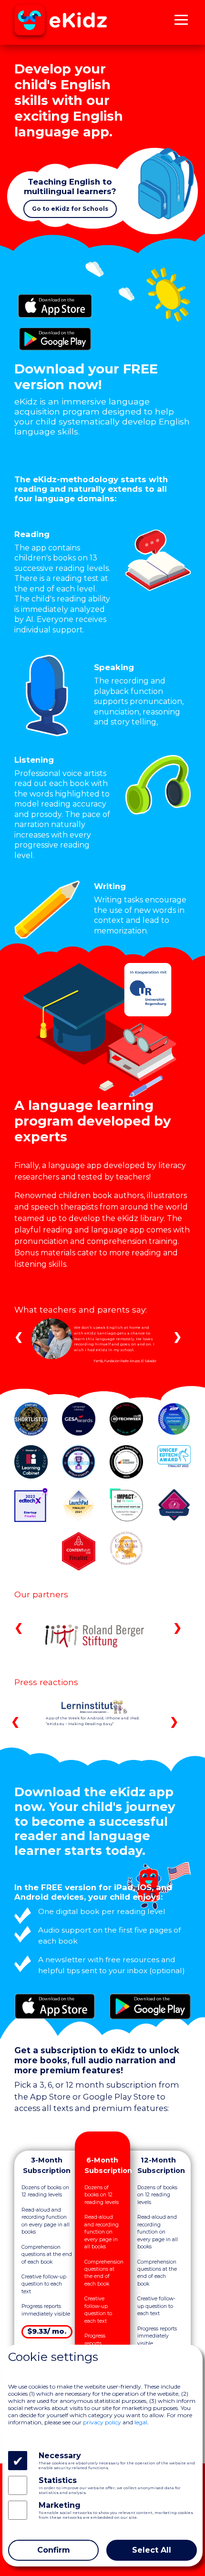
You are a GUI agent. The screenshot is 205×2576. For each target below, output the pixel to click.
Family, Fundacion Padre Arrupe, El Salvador (125, 1361)
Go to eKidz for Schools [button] (70, 209)
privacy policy (102, 2422)
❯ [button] (177, 1336)
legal (141, 2422)
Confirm (54, 2550)
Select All (152, 2550)
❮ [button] (19, 1336)
